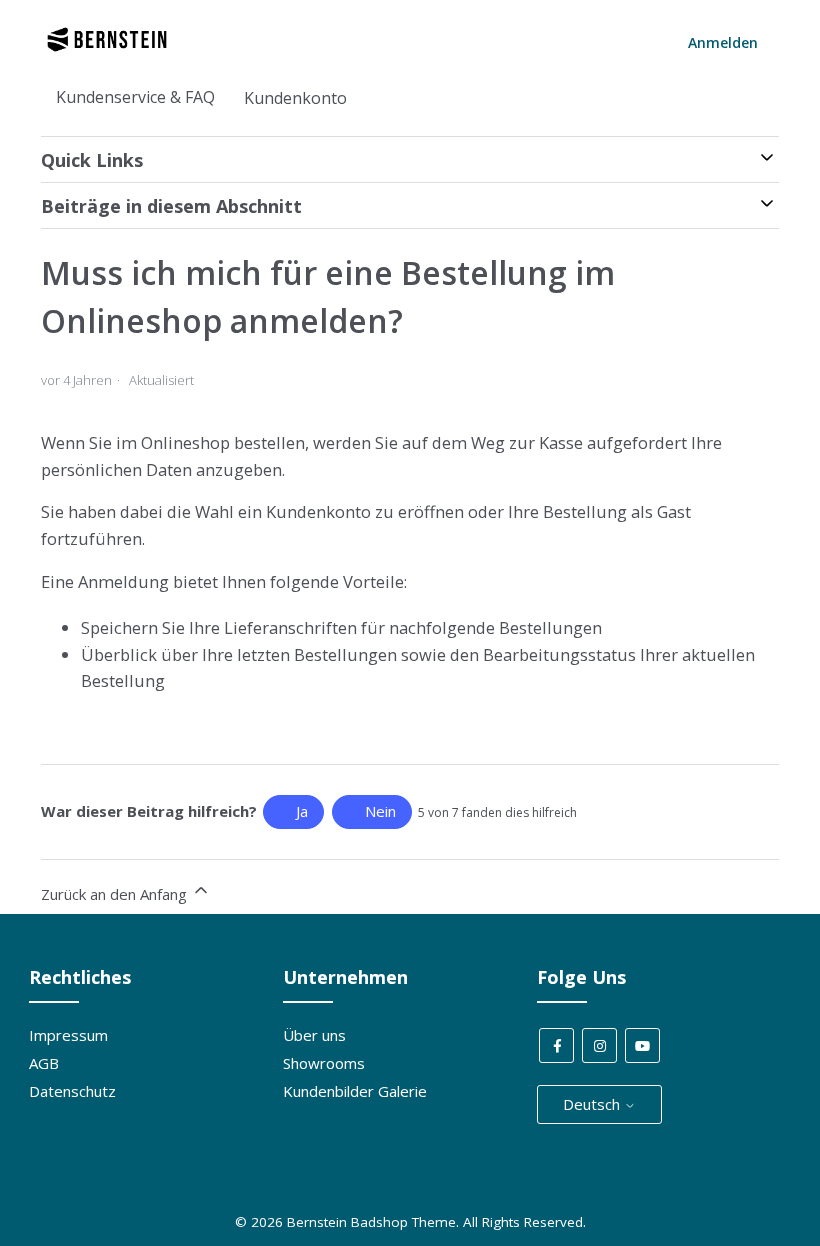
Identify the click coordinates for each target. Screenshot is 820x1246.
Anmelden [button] (723, 42)
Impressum (68, 1035)
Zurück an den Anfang (116, 894)
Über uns (314, 1035)
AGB (44, 1063)
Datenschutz (72, 1091)
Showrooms (324, 1063)
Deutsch (593, 1104)
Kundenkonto (295, 98)
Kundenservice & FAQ (135, 97)
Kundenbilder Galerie (355, 1091)
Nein (380, 811)
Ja (302, 811)
